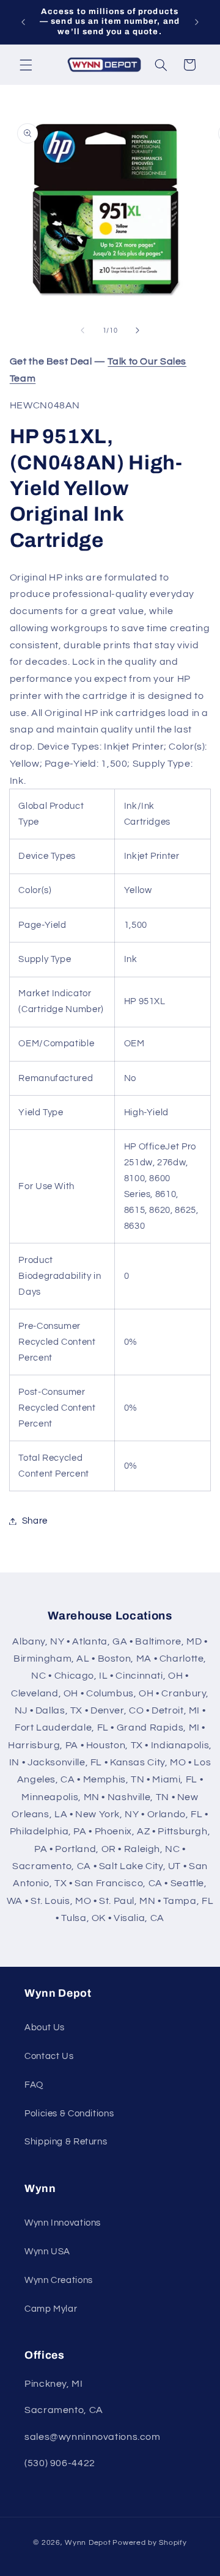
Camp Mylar (51, 2309)
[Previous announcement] (23, 22)
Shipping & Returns (66, 2142)
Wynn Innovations (63, 2223)
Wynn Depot (88, 2543)
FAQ (34, 2085)
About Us (45, 2028)
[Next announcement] (197, 22)
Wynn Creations (59, 2280)
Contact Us (49, 2056)
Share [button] (35, 1521)
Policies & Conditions (69, 2114)
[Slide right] (137, 331)
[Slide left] (82, 331)
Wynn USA (47, 2252)
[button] (26, 65)
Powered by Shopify (149, 2543)
